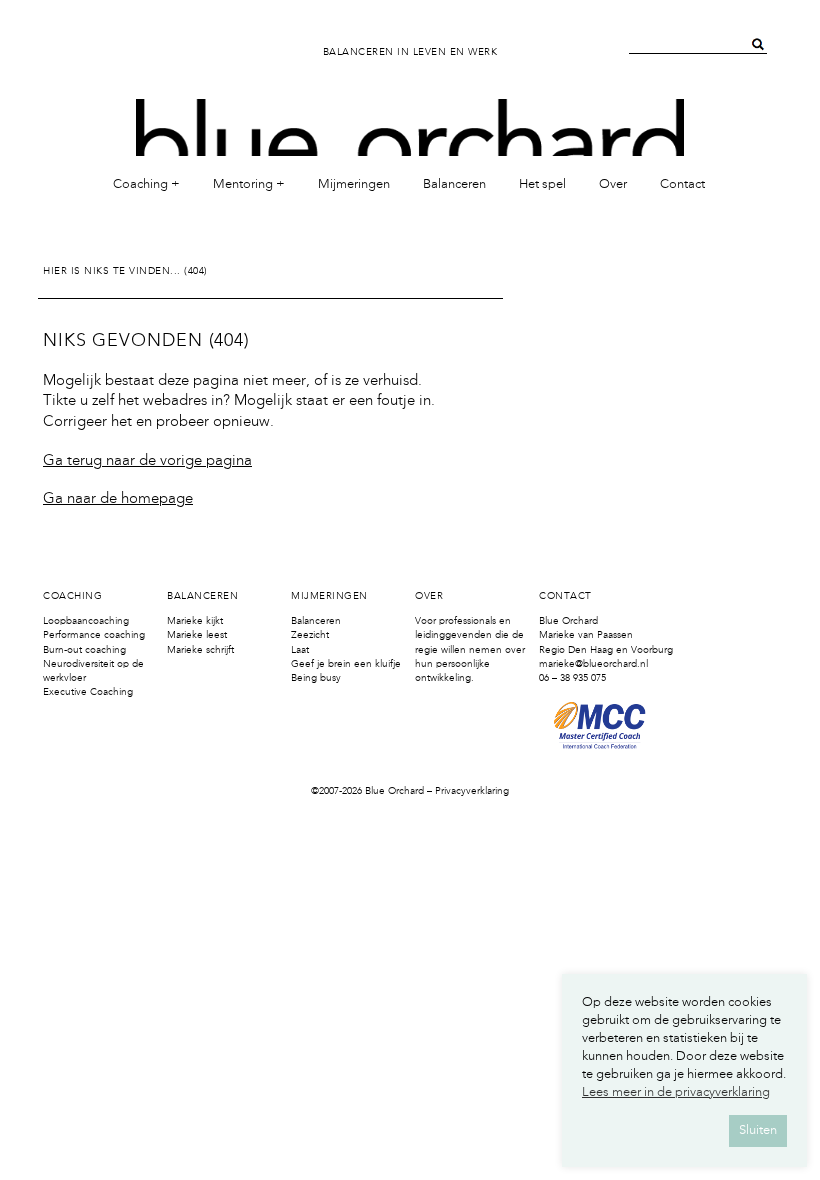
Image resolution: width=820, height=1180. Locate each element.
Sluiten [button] (758, 1130)
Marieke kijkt (195, 621)
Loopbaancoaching (86, 621)
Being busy (316, 678)
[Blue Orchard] (410, 117)
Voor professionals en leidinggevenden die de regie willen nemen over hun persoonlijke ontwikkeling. (470, 649)
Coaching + (146, 184)
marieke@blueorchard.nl (593, 664)
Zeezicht (310, 635)
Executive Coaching (88, 692)
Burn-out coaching (84, 650)
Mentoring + (249, 184)
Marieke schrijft (200, 650)
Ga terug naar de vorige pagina (147, 461)
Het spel (542, 184)
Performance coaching (94, 635)
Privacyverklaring (472, 791)
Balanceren (454, 184)
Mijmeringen (354, 184)
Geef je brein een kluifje (346, 664)
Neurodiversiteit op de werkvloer (93, 671)
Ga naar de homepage (118, 499)
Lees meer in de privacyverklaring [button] (676, 1092)
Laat (300, 650)
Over (613, 184)
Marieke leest (197, 635)
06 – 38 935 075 (572, 678)
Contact (682, 184)
